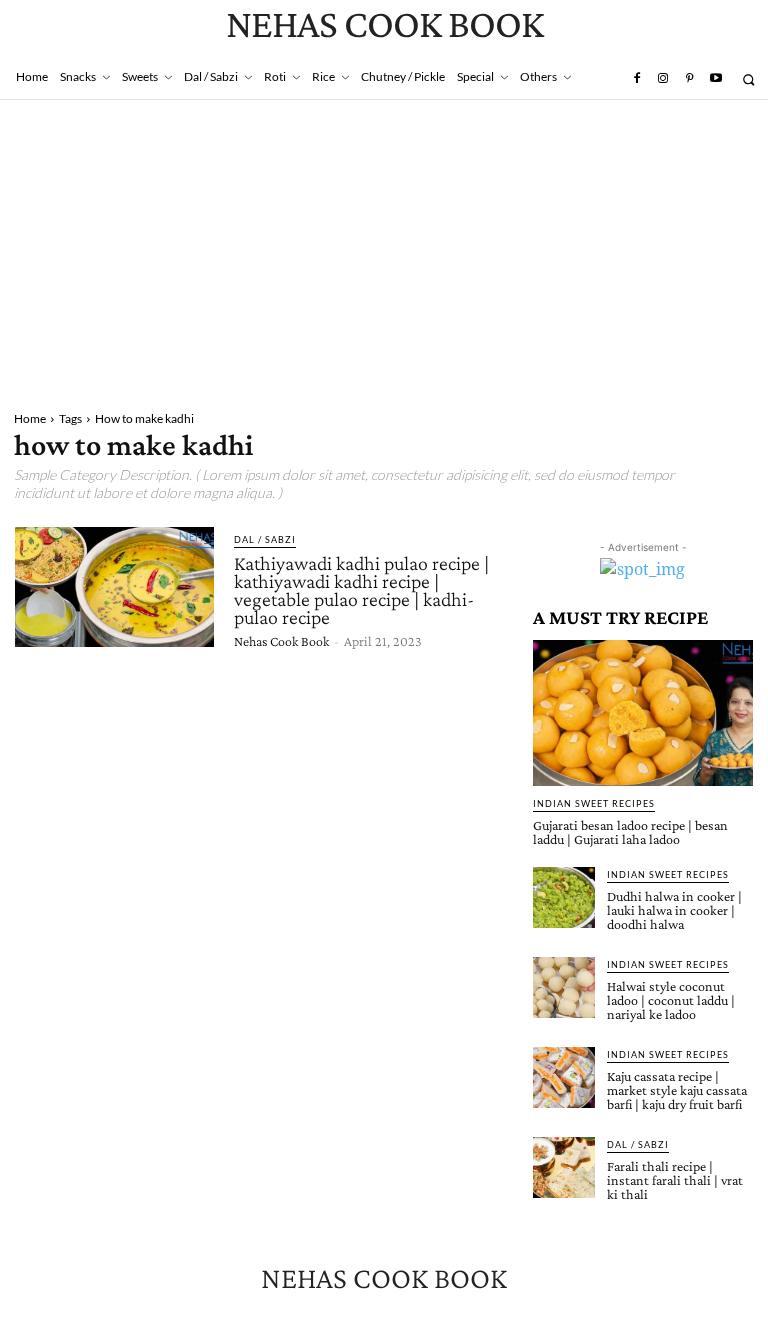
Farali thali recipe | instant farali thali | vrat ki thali (675, 1180)
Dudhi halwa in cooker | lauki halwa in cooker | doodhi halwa (674, 910)
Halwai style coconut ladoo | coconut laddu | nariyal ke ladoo (671, 1000)
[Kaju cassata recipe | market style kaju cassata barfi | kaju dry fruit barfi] (564, 1078)
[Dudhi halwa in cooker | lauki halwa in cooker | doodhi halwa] (564, 898)
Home (30, 418)
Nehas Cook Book (281, 641)
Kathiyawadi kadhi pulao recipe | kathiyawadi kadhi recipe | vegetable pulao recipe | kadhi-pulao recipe (361, 590)
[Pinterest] (689, 79)
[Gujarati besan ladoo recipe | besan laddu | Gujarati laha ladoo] (643, 712)
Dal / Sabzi (265, 539)
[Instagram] (663, 79)
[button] (748, 79)
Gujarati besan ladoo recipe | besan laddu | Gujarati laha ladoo (630, 832)
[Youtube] (716, 79)
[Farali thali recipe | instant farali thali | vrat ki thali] (564, 1168)
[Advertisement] (384, 250)
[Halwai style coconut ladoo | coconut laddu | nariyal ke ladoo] (564, 988)
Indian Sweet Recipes (594, 803)
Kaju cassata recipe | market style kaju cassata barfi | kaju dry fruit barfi (677, 1090)
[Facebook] (636, 79)
